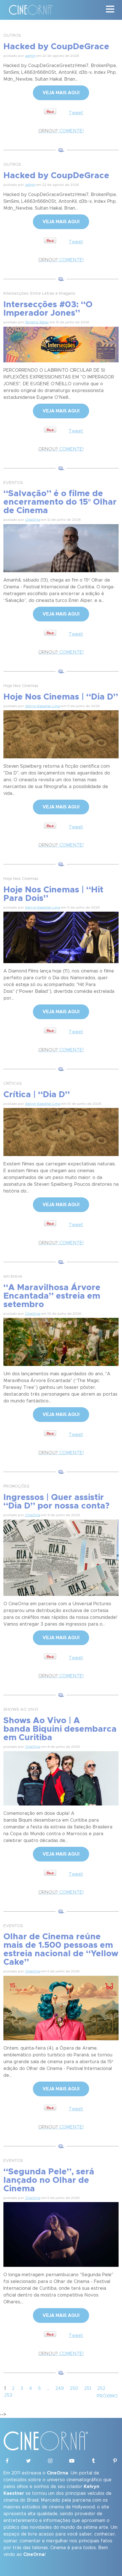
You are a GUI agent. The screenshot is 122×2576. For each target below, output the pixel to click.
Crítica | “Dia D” (37, 1095)
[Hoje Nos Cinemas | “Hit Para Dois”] (61, 937)
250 (74, 2388)
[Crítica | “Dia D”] (61, 1131)
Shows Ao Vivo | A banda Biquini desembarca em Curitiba (60, 1729)
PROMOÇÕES (16, 1486)
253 (8, 2395)
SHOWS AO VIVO (21, 1710)
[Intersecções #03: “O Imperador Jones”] (61, 344)
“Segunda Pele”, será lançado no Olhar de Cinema (49, 2180)
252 (101, 2388)
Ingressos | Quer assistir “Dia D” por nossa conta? (56, 1502)
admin (30, 56)
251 (88, 2388)
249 (60, 2388)
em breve (13, 1277)
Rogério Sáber (37, 322)
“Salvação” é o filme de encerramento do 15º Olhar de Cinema (60, 502)
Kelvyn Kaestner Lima (43, 706)
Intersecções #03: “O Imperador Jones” (48, 309)
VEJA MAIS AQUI (61, 93)
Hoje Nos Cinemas (21, 686)
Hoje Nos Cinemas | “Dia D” (61, 697)
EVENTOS (13, 483)
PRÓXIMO (107, 2396)
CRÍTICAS (13, 1084)
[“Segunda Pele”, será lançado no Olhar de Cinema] (61, 2233)
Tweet (76, 113)
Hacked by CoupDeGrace (56, 47)
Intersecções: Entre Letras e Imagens (39, 294)
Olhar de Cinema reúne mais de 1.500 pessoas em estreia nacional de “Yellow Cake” (61, 1949)
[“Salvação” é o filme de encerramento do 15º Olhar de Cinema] (61, 547)
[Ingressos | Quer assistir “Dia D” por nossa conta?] (61, 1557)
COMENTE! (61, 131)
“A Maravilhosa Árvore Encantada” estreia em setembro (52, 1296)
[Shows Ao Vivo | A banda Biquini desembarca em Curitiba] (61, 1777)
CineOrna (33, 520)
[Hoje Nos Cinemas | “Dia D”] (61, 733)
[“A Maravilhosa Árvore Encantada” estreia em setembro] (61, 1341)
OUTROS (12, 36)
